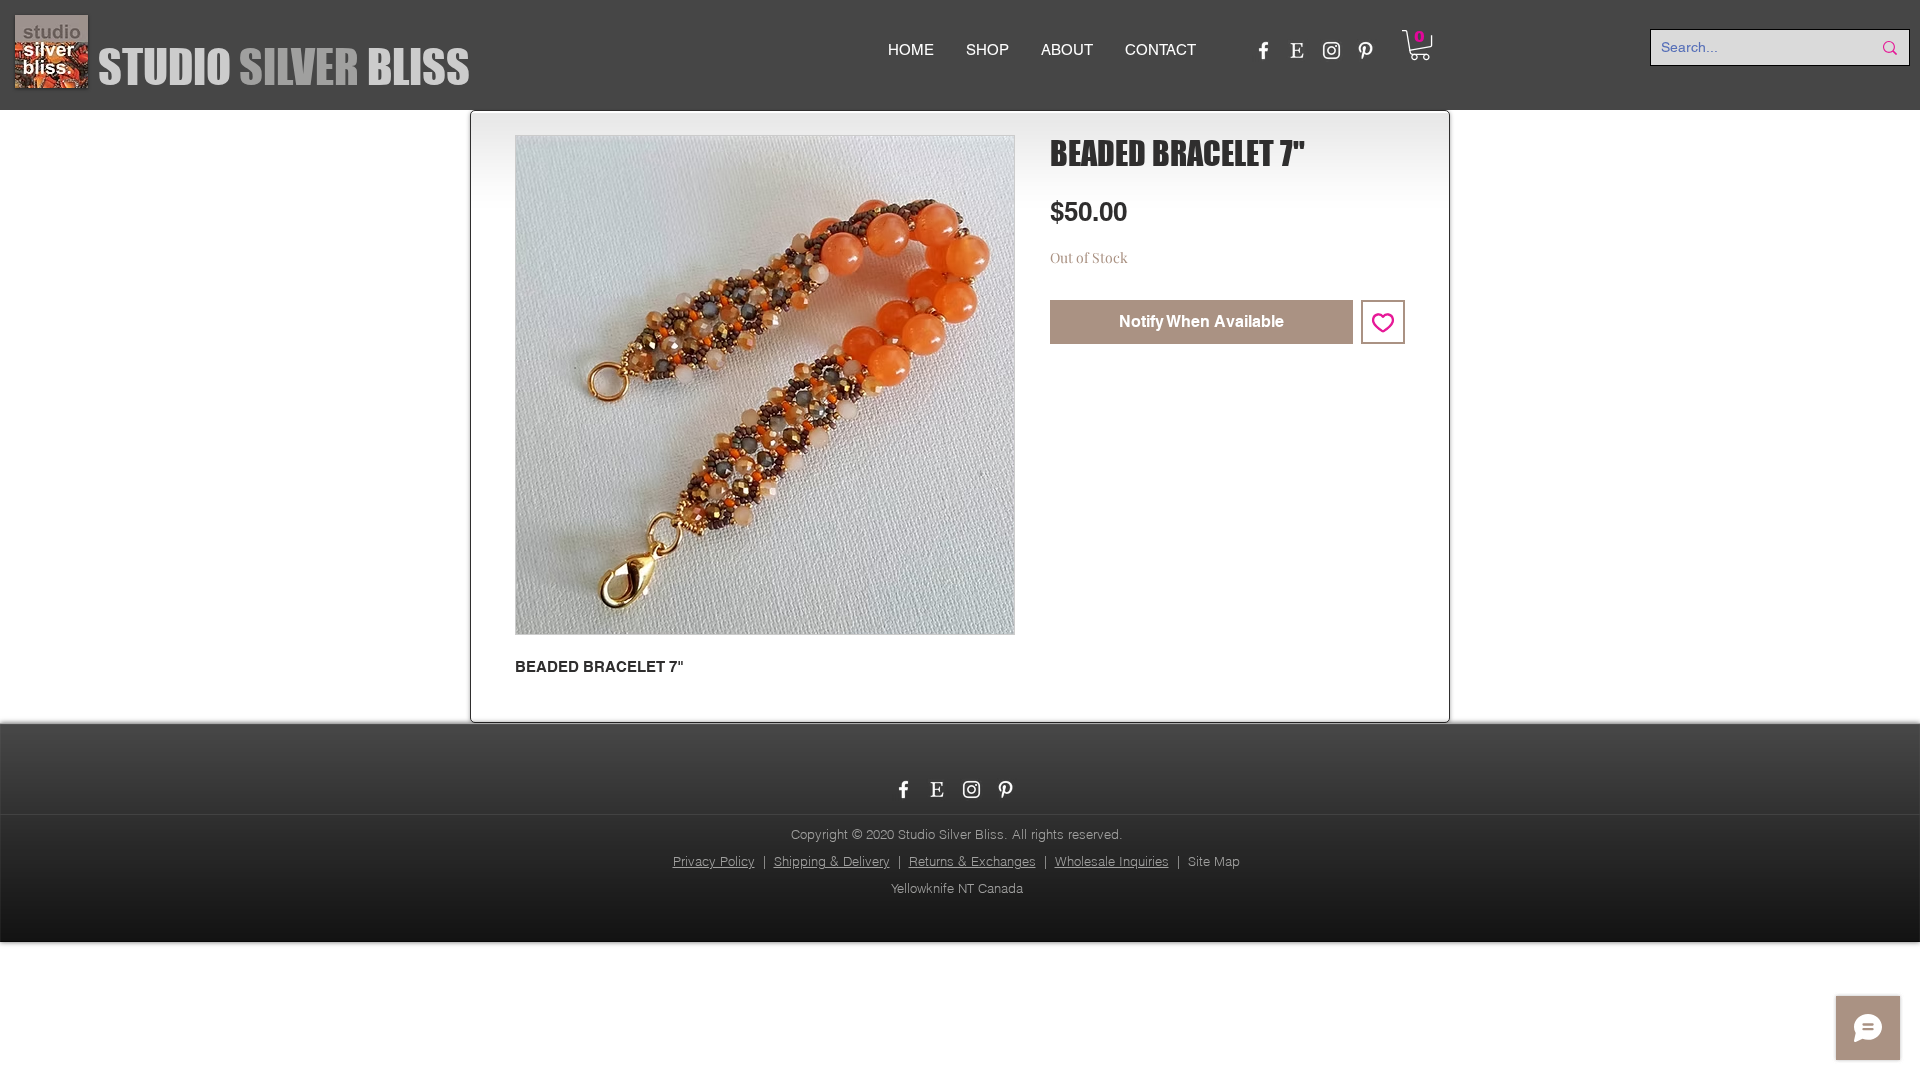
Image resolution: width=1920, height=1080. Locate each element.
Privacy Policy (714, 861)
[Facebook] (1263, 50)
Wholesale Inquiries (1112, 861)
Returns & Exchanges (972, 861)
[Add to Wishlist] (1383, 322)
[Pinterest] (1365, 50)
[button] (1420, 45)
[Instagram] (1331, 50)
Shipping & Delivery (832, 861)
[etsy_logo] (1297, 50)
